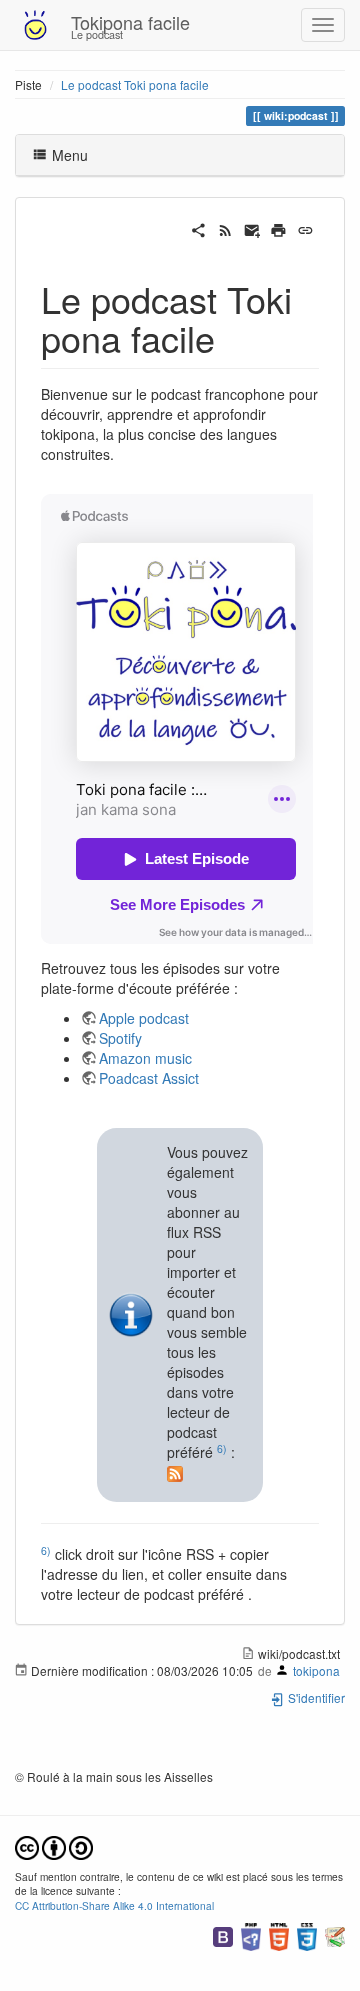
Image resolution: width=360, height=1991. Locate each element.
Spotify (120, 1038)
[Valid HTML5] (279, 1934)
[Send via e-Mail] (252, 228)
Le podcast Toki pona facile (135, 84)
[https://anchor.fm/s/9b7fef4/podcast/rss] (175, 1472)
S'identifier (315, 1697)
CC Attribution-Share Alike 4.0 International (114, 1905)
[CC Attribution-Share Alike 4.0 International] (54, 1845)
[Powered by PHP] (251, 1934)
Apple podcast (144, 1018)
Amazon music (145, 1058)
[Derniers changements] (225, 228)
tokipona (316, 1670)
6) (222, 1448)
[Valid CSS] (307, 1934)
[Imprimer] (278, 228)
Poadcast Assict (149, 1078)
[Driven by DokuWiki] (335, 1934)
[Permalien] (305, 228)
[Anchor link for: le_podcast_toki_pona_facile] (233, 337)
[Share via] (198, 228)
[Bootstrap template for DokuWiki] (223, 1934)
